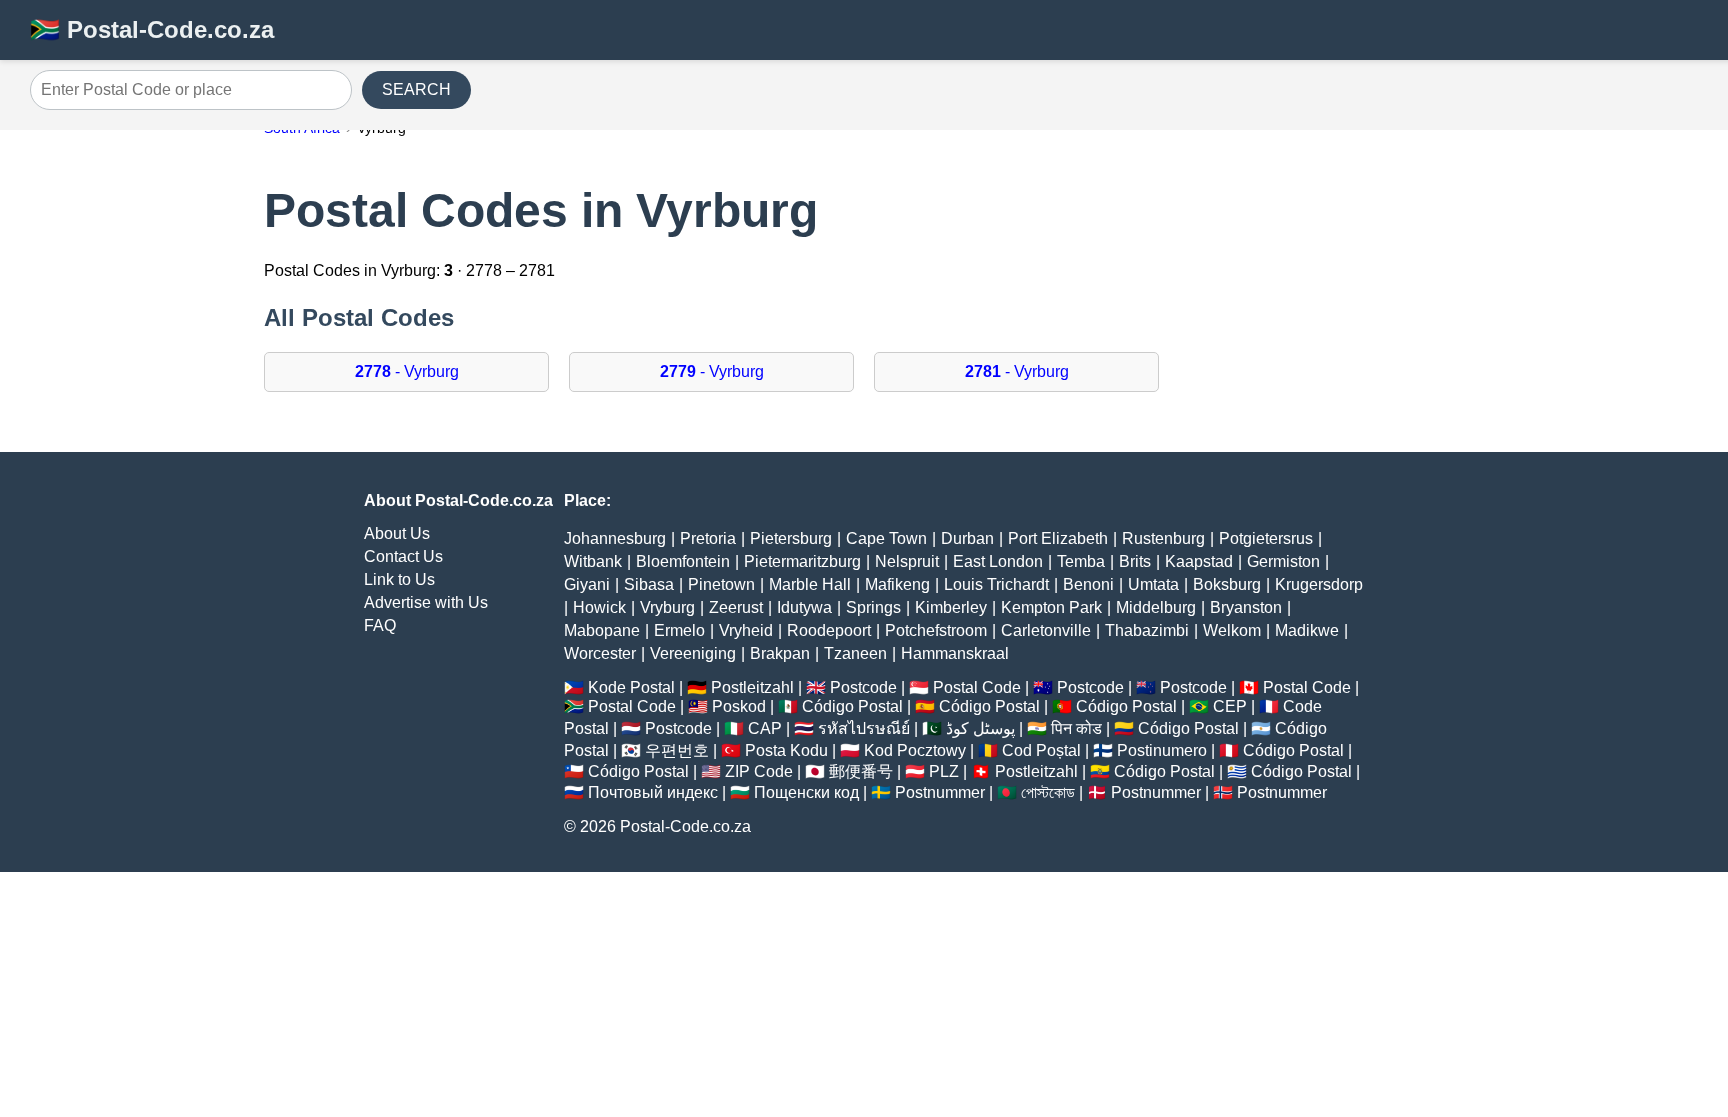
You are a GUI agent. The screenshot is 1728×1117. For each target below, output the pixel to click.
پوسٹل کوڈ (980, 728)
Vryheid (746, 630)
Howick (599, 607)
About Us (397, 533)
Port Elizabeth (1058, 538)
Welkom (1232, 630)
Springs (873, 607)
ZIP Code (759, 771)
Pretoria (708, 538)
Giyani (587, 584)
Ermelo (679, 630)
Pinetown (721, 584)
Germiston (1283, 561)
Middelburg (1156, 607)
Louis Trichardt (996, 584)
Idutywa (804, 607)
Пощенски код (806, 792)
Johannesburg (615, 538)
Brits (1135, 561)
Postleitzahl (752, 687)
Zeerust (736, 607)
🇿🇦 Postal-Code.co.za (152, 29)
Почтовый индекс (653, 792)
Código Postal (852, 706)
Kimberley (951, 607)
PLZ (944, 771)
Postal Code (977, 687)
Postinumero (1162, 750)
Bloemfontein (683, 561)
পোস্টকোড (1048, 792)
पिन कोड (1076, 728)
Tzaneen (855, 653)
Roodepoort (829, 630)
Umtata (1153, 584)
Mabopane (602, 630)
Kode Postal (631, 687)
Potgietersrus (1266, 538)
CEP (1230, 706)
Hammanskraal (955, 653)
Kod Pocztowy (915, 750)
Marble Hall (810, 584)
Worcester (600, 653)
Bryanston (1246, 607)
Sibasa (649, 584)
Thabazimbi (1147, 630)
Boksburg (1227, 584)
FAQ (380, 625)
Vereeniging (693, 653)
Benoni (1088, 584)
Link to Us (399, 579)
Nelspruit (907, 561)
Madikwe (1307, 630)
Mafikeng (897, 584)
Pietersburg (791, 538)
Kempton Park (1051, 607)
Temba (1081, 561)
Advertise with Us (426, 602)
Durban (967, 538)
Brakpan (780, 653)
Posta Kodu (786, 750)
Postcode (863, 687)
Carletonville (1046, 630)
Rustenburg (1163, 538)
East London (998, 561)
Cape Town (886, 538)
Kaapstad (1199, 561)
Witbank (593, 561)
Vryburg (667, 607)
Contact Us (403, 556)
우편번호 (677, 750)
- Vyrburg (407, 371)
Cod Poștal (1041, 750)
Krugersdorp (1319, 584)
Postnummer (940, 792)
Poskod (739, 706)
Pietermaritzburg (802, 561)
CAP (765, 728)
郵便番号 (861, 771)
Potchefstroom (936, 630)
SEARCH (416, 89)
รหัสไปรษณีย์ (864, 728)
